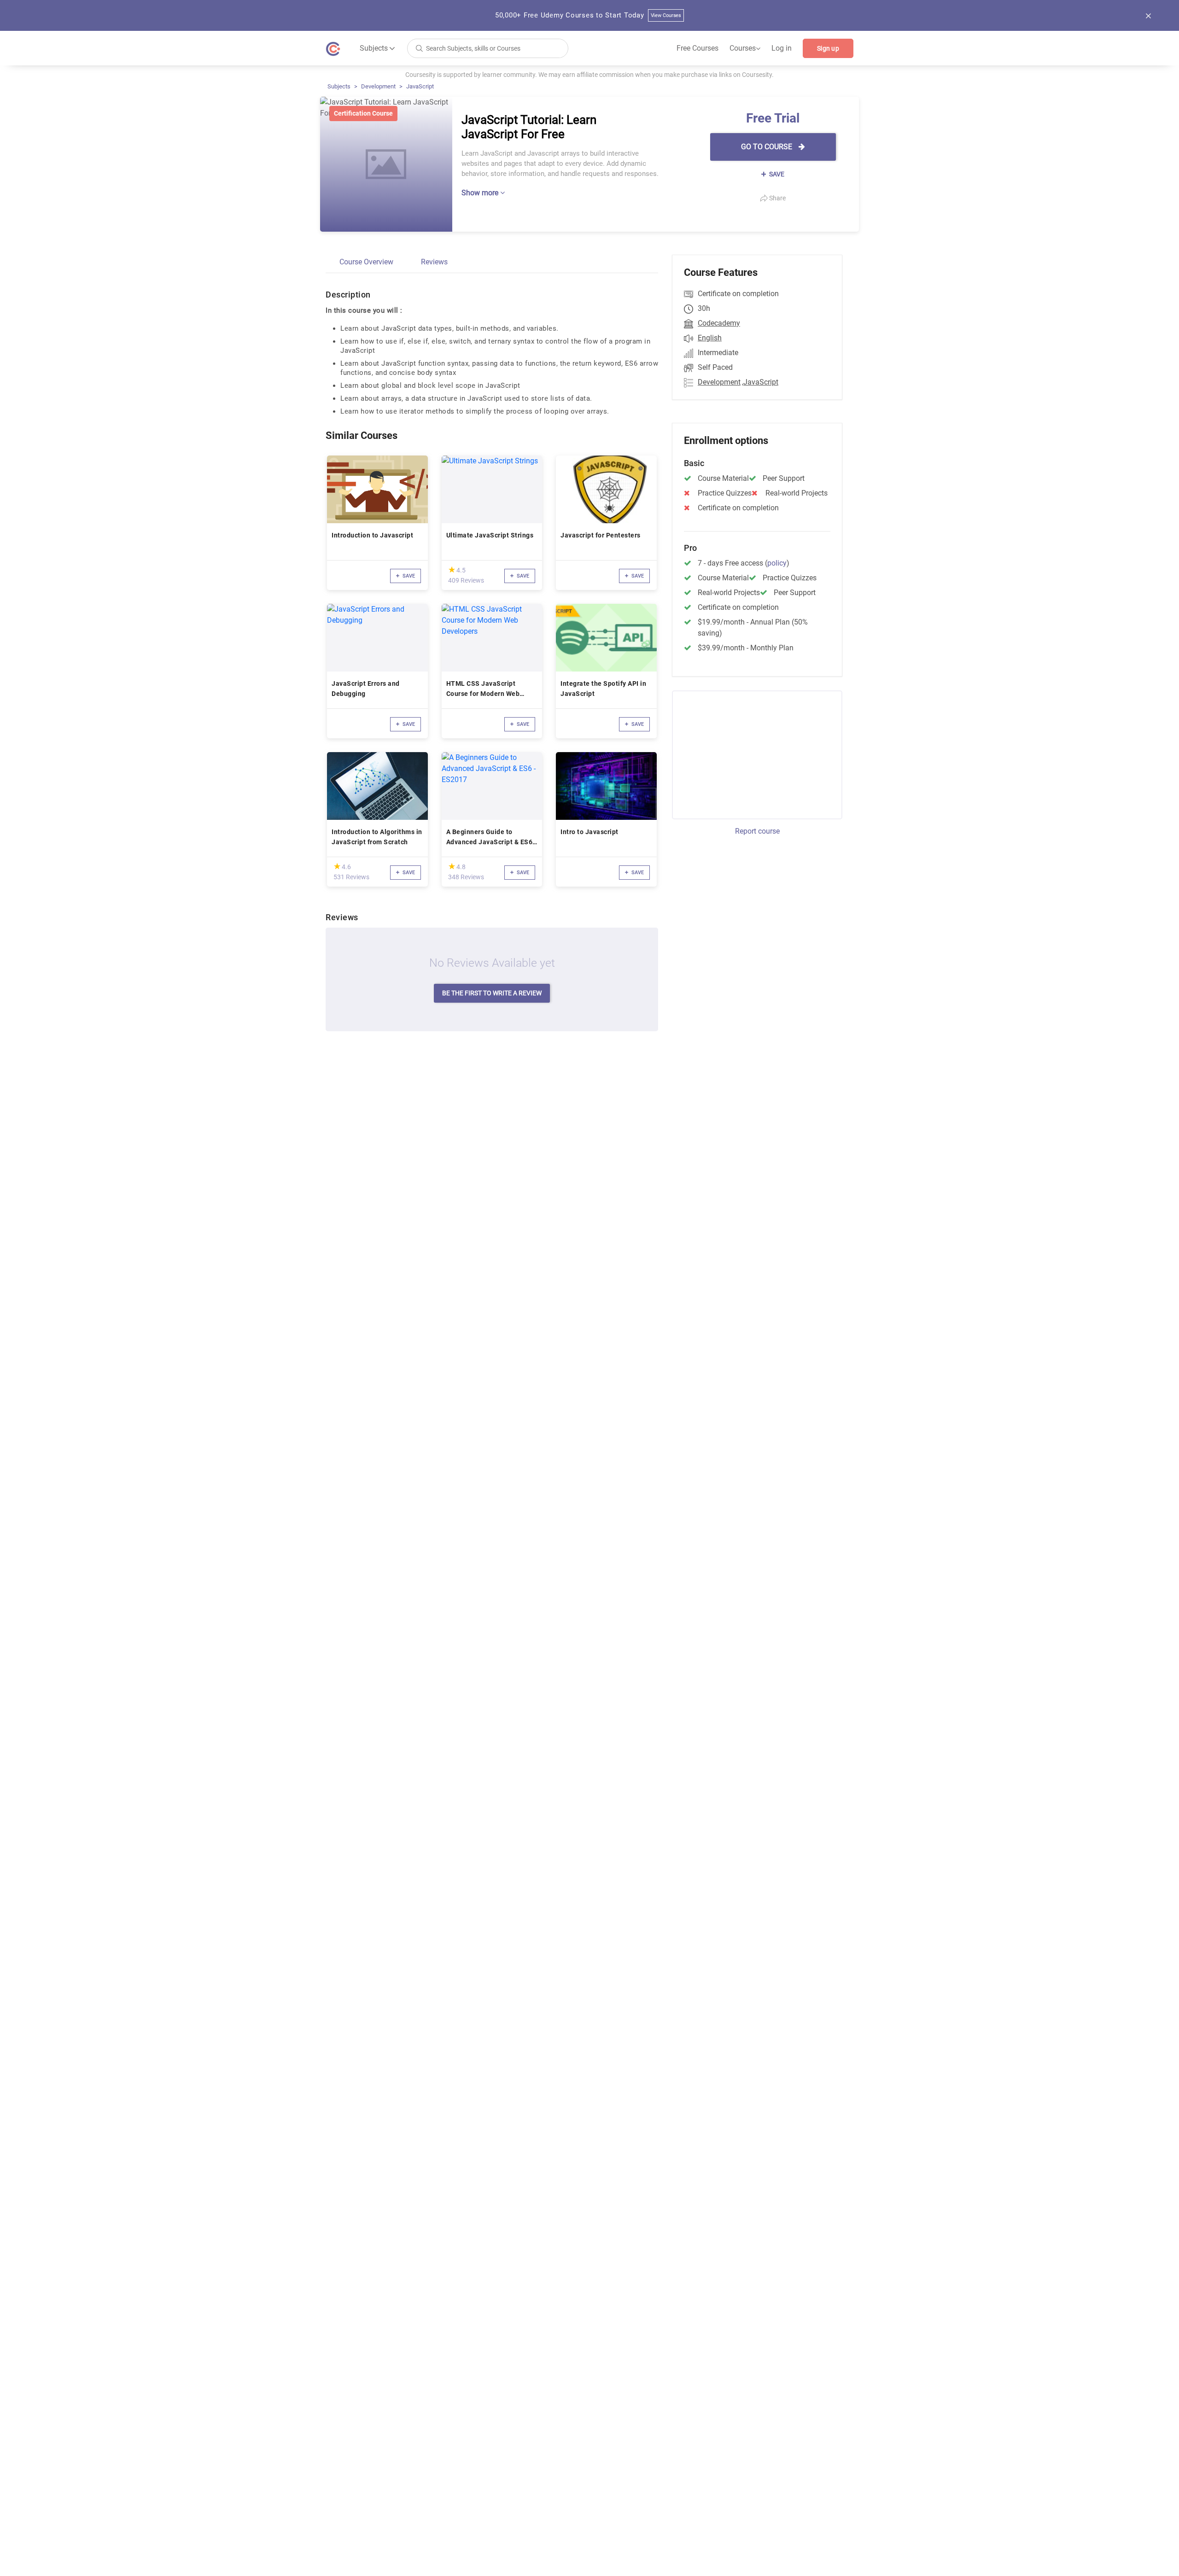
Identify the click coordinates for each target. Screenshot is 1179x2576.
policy (777, 563)
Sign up (828, 48)
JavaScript (420, 86)
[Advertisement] (749, 754)
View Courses (666, 15)
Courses (745, 48)
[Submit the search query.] (419, 48)
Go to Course (768, 147)
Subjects (339, 86)
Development (378, 86)
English (710, 338)
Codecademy (719, 323)
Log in (782, 48)
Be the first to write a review (492, 993)
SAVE (776, 174)
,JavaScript (760, 382)
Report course (757, 831)
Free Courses (697, 48)
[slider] (452, 570)
